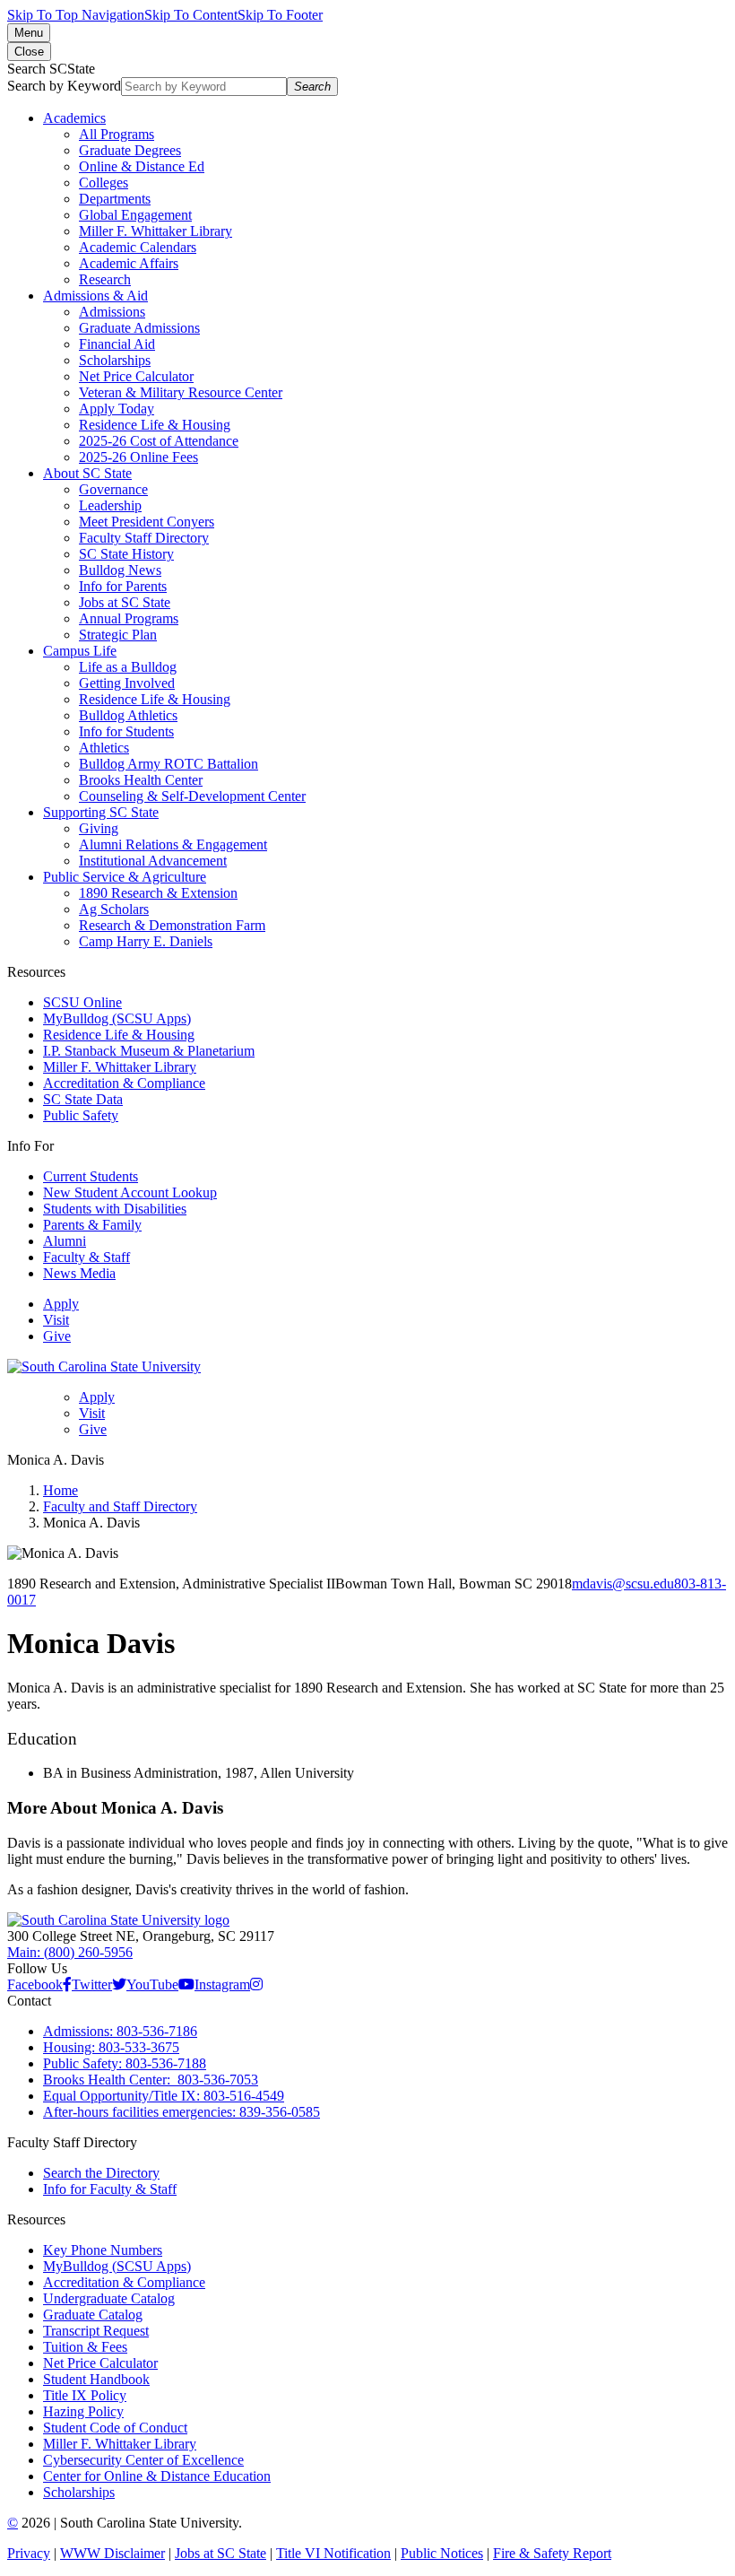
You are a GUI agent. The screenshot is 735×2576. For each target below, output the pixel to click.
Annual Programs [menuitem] (129, 618)
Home (61, 1490)
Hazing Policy (83, 2411)
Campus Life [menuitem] (80, 651)
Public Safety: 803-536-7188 (125, 2063)
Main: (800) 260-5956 (70, 1952)
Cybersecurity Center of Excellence (143, 2460)
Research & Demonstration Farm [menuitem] (172, 925)
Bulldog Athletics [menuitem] (128, 715)
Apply (61, 1304)
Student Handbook (96, 2379)
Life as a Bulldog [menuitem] (128, 667)
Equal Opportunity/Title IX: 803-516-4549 (164, 2096)
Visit (56, 1320)
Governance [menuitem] (113, 489)
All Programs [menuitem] (117, 134)
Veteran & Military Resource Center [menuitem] (181, 392)
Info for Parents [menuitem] (123, 586)
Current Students (91, 1176)
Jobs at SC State (220, 2553)
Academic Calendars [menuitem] (138, 247)
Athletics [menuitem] (104, 748)
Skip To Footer (280, 15)
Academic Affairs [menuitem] (129, 263)
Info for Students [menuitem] (126, 731)
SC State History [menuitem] (126, 554)
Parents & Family (92, 1225)
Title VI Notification (333, 2553)
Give (57, 1336)
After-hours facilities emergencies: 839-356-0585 (182, 2112)
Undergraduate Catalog (109, 2298)
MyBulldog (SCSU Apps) (117, 1018)
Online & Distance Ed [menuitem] (142, 166)
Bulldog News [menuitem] (120, 570)
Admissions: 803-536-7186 (120, 2031)
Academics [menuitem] (74, 118)
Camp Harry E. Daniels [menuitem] (146, 941)
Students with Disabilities (115, 1209)
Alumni (65, 1241)
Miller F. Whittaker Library (120, 1067)
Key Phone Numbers (103, 2250)
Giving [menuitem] (99, 828)
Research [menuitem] (105, 279)
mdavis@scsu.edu (623, 1584)
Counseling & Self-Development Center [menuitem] (192, 796)
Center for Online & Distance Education (157, 2476)
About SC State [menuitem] (87, 473)
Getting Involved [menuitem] (127, 683)
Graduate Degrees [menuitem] (130, 150)
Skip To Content (191, 15)
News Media (79, 1273)
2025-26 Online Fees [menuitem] (138, 457)
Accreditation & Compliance (124, 1083)
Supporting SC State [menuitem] (101, 812)
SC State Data (83, 1099)
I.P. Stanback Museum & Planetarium (149, 1051)
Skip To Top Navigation (76, 15)
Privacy (29, 2553)
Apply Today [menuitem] (117, 409)
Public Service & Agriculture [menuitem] (125, 877)
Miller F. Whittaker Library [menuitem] (156, 231)
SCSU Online (82, 1002)
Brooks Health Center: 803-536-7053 (151, 2080)
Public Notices (442, 2553)
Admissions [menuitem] (112, 312)
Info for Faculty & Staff (110, 2189)
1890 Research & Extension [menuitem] (158, 893)
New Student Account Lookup (130, 1192)
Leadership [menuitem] (110, 505)
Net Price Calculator (100, 2363)
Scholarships (79, 2492)
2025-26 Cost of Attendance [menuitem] (159, 441)
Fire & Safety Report (552, 2553)
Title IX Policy (85, 2395)
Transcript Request (96, 2331)
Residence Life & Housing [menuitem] (155, 425)
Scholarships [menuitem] (115, 360)
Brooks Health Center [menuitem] (141, 780)
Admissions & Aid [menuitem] (95, 296)
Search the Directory (101, 2173)
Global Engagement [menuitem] (135, 215)
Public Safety (81, 1115)
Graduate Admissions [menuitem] (139, 328)
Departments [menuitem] (115, 199)
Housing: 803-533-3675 (111, 2047)
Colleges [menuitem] (104, 183)
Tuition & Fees (85, 2347)
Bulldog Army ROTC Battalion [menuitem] (169, 764)
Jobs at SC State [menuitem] (125, 602)
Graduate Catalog (93, 2315)
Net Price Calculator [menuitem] (136, 376)
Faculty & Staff (86, 1257)
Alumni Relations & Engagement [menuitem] (173, 844)
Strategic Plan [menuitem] (118, 635)
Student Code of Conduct (115, 2428)
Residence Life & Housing (119, 1035)
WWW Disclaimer (112, 2553)
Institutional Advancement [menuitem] (153, 861)
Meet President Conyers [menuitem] (147, 522)
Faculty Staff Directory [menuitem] (144, 538)
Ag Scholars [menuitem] (114, 909)
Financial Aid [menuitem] (117, 344)
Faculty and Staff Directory (120, 1506)
